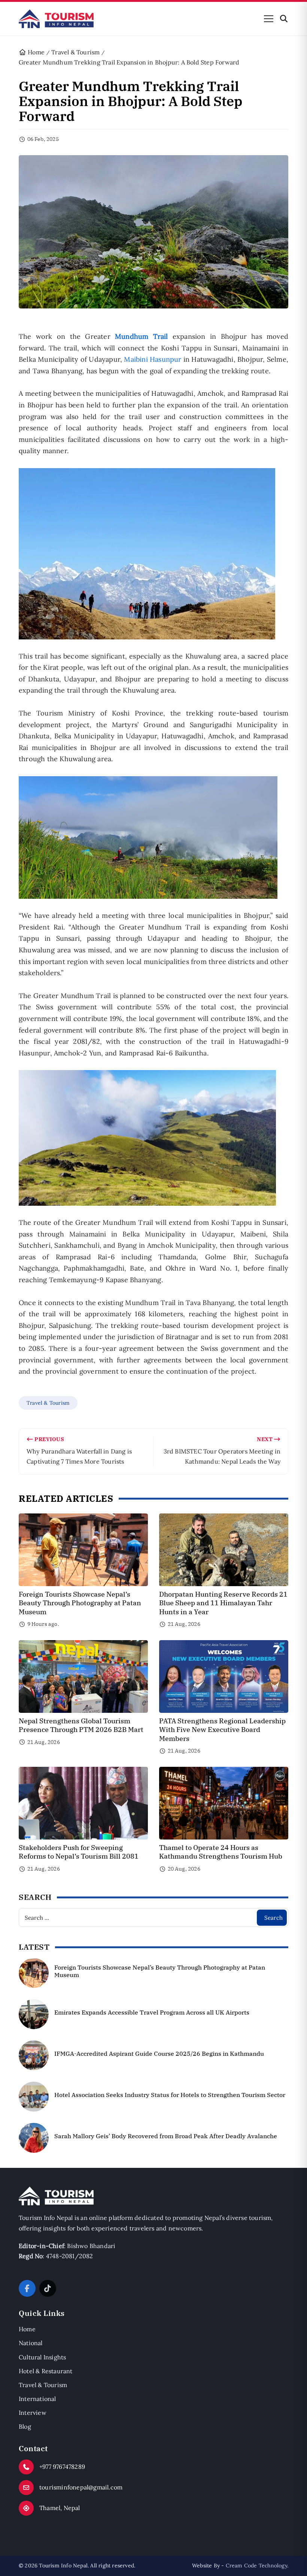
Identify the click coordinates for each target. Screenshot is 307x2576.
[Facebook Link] (27, 2288)
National (31, 2343)
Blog (25, 2426)
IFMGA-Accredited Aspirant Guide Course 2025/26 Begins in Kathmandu (159, 2054)
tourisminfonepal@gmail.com (81, 2487)
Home (27, 2329)
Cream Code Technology (256, 2566)
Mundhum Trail (144, 336)
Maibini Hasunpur (153, 359)
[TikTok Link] (48, 2288)
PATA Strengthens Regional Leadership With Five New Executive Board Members (222, 1730)
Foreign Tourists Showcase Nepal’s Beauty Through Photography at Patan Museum (80, 1603)
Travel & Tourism (48, 1403)
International (37, 2399)
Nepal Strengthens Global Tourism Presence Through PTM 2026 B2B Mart (81, 1725)
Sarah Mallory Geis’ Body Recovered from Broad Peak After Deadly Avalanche (166, 2136)
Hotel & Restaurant (46, 2371)
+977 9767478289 (62, 2467)
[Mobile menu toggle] (269, 19)
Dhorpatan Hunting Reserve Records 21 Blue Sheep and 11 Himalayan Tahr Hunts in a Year (223, 1603)
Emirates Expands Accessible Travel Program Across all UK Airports (152, 2012)
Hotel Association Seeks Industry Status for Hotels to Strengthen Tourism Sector (170, 2095)
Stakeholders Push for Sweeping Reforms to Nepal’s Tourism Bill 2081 (79, 1852)
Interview (33, 2413)
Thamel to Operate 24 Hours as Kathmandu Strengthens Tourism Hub (221, 1852)
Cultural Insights (42, 2357)
